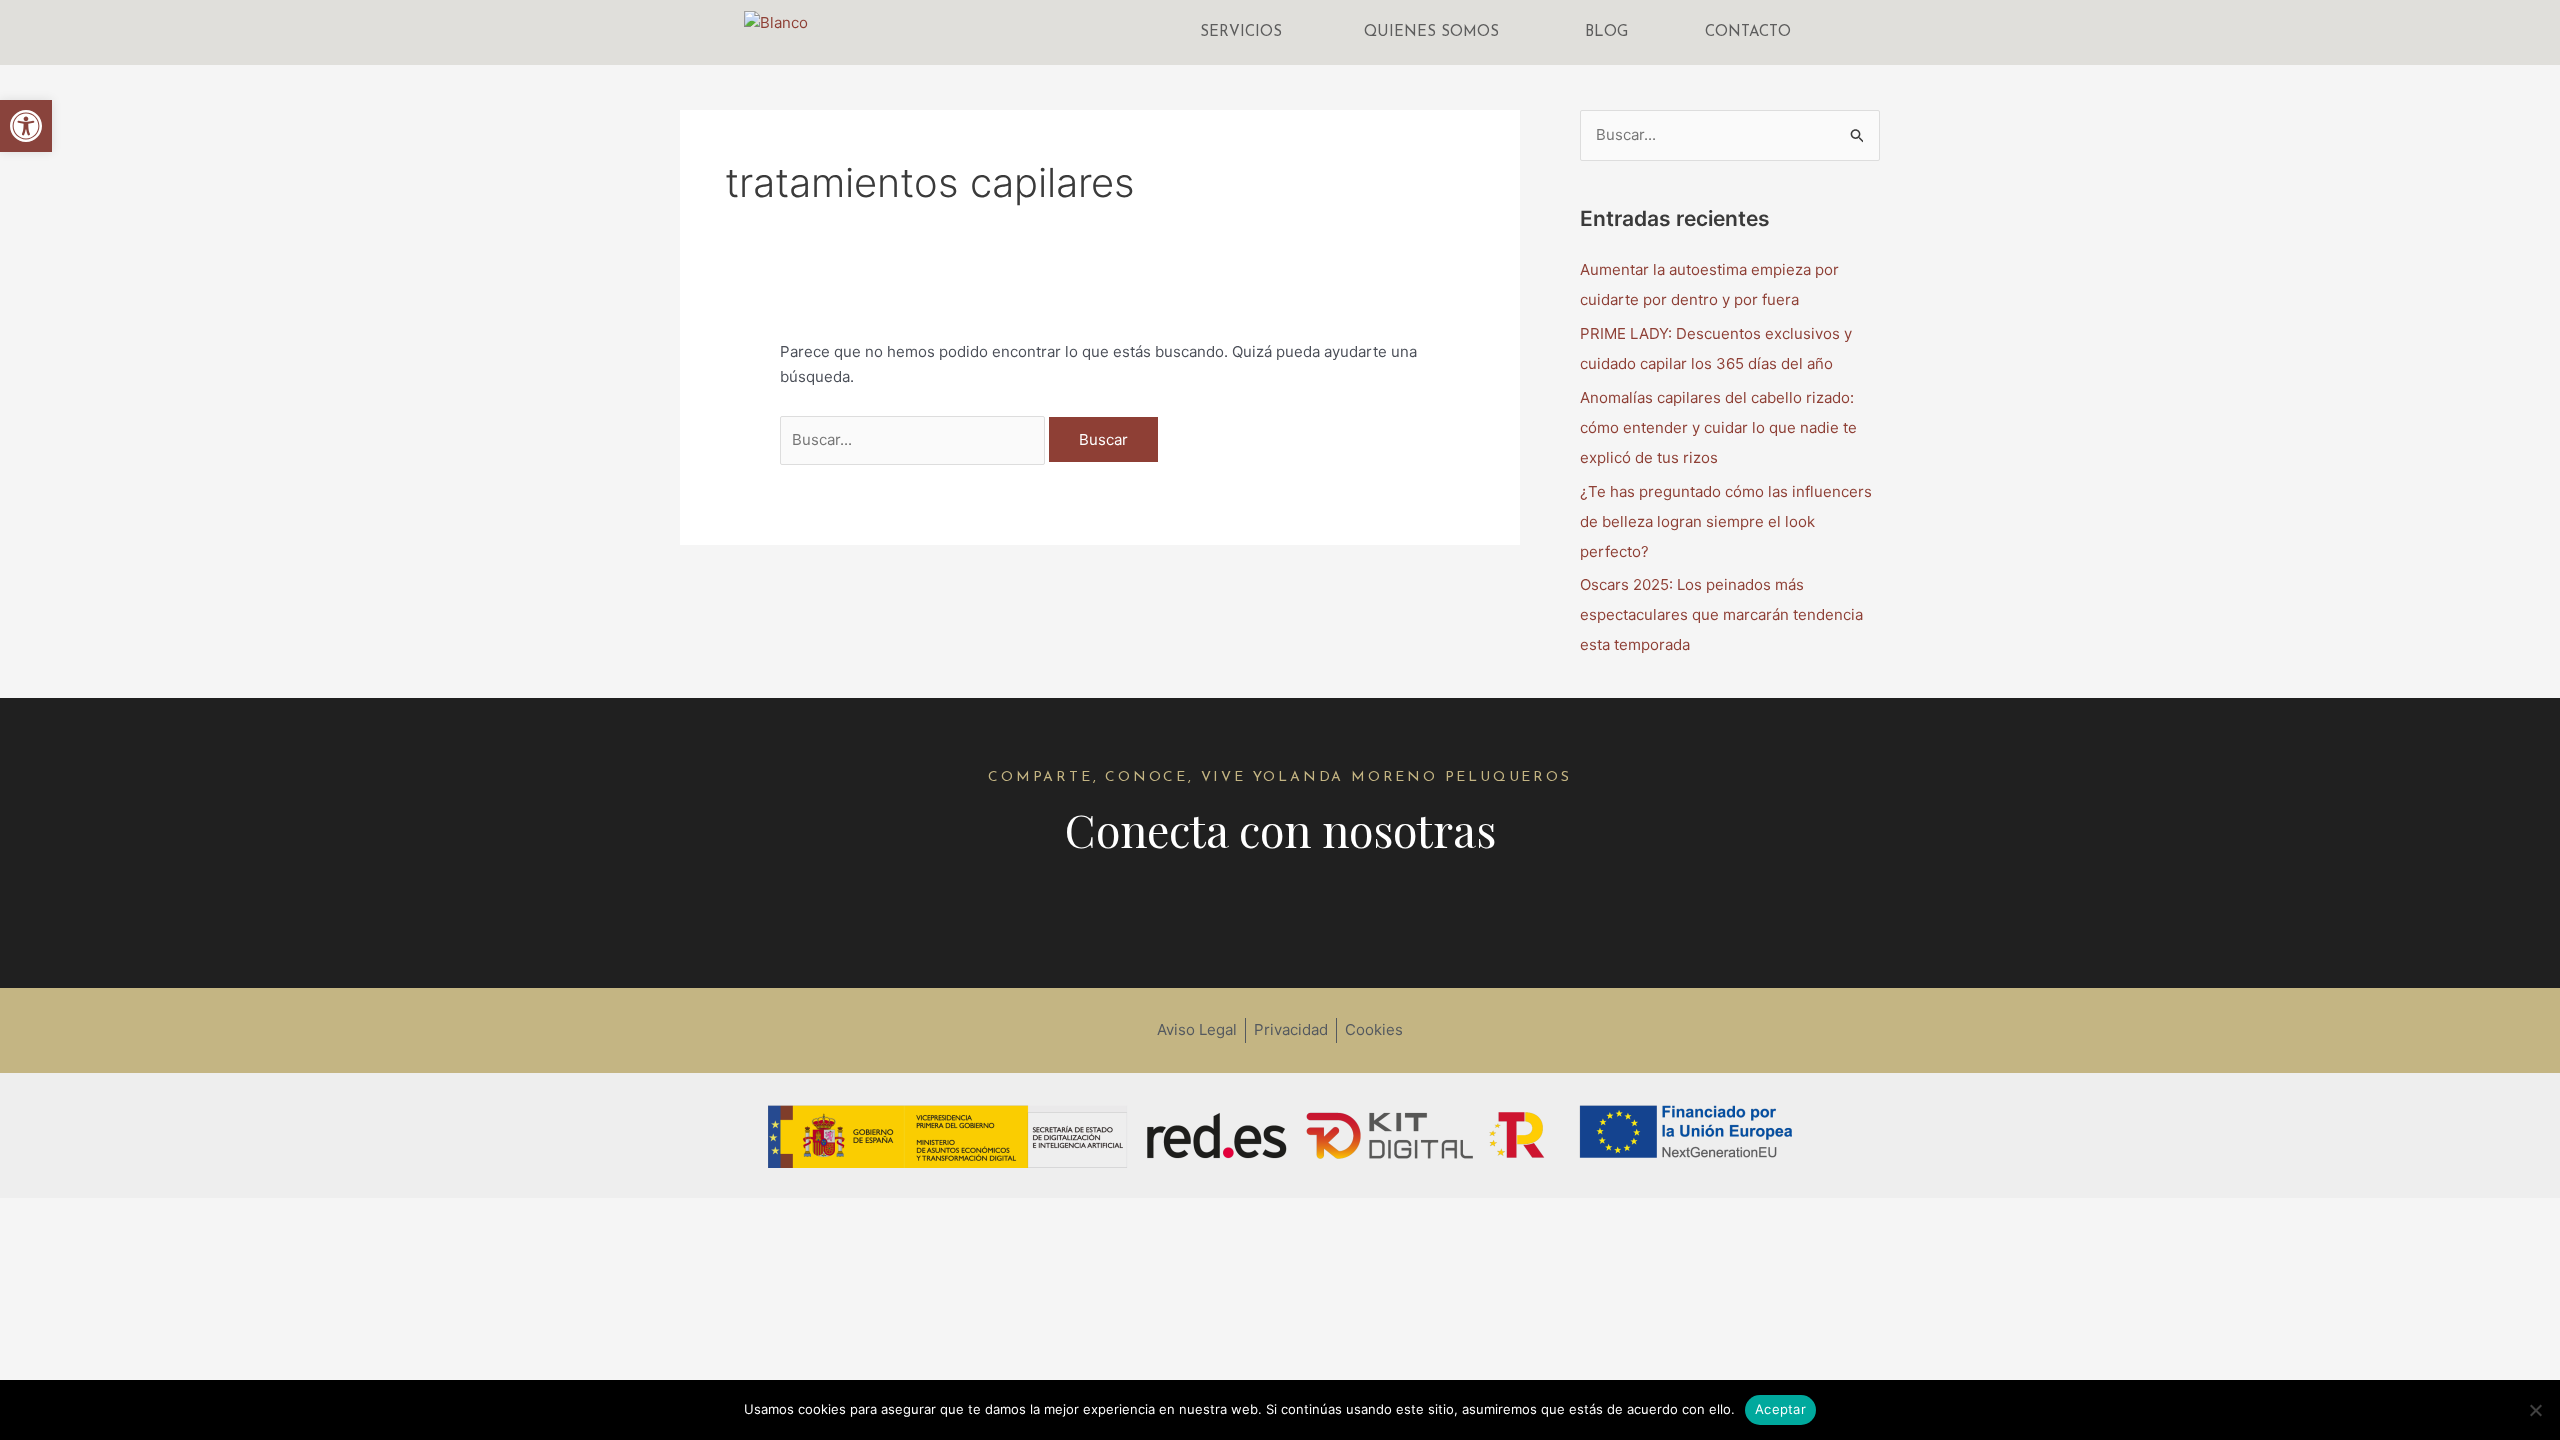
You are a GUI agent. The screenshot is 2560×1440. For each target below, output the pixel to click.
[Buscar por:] (914, 439)
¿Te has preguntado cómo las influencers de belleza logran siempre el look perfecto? (1726, 521)
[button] (26, 126)
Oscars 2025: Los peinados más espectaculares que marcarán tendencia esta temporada (1721, 614)
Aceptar (1780, 1409)
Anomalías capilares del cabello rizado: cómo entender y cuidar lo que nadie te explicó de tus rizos (1718, 427)
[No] (2535, 1410)
